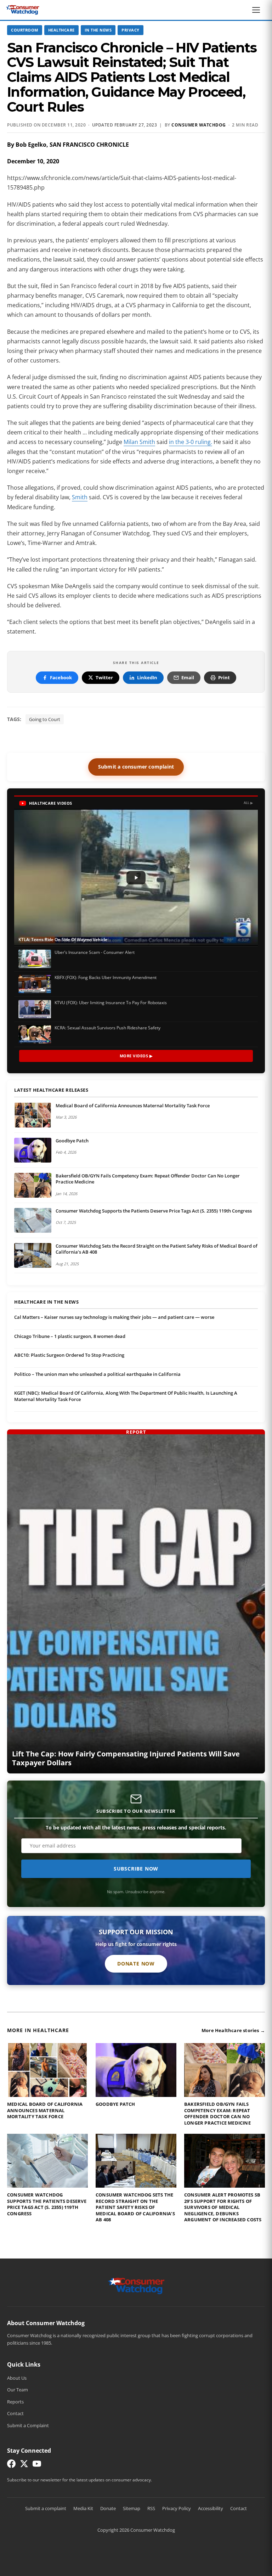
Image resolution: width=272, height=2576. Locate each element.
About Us (17, 2378)
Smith (80, 497)
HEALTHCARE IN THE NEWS (46, 1302)
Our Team (18, 2390)
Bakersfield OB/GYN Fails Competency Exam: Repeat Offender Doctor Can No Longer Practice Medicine (148, 1179)
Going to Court (45, 719)
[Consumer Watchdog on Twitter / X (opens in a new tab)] (24, 2465)
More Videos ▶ (136, 1056)
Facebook (61, 677)
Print (224, 677)
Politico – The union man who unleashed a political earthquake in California (97, 1374)
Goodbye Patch (72, 1141)
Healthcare (61, 30)
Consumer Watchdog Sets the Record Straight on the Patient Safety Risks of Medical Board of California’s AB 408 (157, 1249)
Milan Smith (139, 442)
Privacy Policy (177, 2508)
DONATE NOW (136, 1964)
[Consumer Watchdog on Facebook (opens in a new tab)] (11, 2465)
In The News (98, 30)
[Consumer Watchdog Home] (136, 2285)
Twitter (104, 677)
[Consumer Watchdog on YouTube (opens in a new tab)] (37, 2465)
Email (188, 677)
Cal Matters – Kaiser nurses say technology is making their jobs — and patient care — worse (114, 1317)
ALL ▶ (248, 803)
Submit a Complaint (28, 2425)
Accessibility (211, 2508)
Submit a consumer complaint (136, 767)
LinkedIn (147, 677)
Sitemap (132, 2508)
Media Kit (83, 2508)
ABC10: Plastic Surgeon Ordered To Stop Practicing (69, 1355)
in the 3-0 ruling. (191, 442)
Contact (15, 2413)
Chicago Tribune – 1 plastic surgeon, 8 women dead (70, 1336)
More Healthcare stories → (233, 2030)
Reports (15, 2402)
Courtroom (25, 30)
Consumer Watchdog (199, 125)
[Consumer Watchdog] (23, 10)
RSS (151, 2508)
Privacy (131, 30)
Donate (108, 2508)
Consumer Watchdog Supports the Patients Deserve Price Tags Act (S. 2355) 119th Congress (154, 1211)
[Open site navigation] (258, 10)
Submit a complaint (46, 2508)
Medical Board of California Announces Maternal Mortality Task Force (133, 1106)
